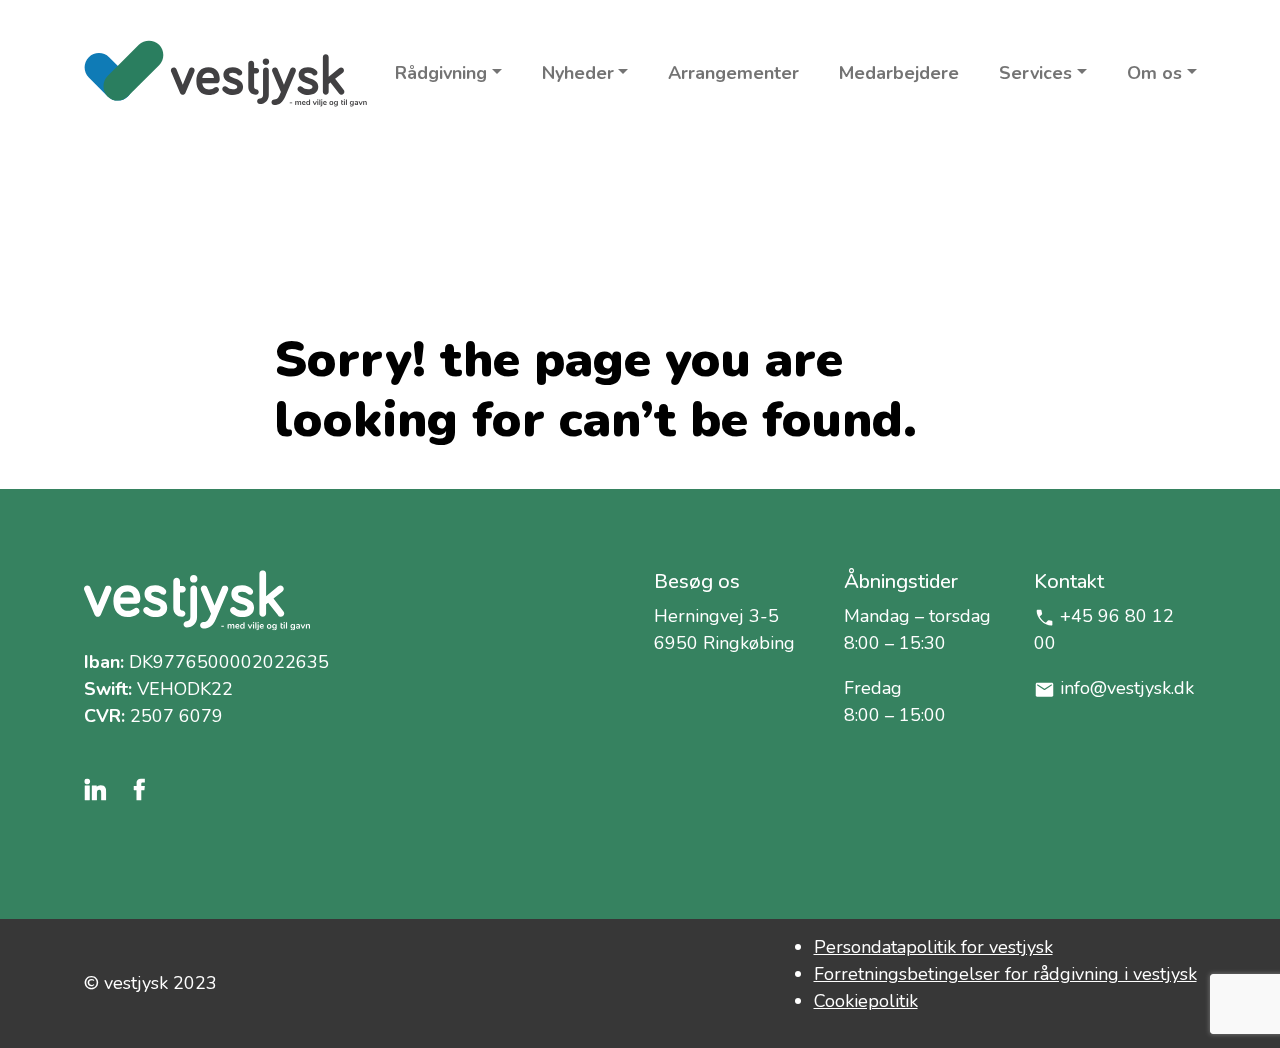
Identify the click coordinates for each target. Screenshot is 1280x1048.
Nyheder (578, 73)
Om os (1154, 73)
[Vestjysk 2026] (225, 73)
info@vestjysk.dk (1127, 688)
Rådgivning (441, 73)
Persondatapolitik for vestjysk (933, 947)
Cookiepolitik (866, 1001)
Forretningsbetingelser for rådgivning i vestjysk (1005, 974)
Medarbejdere (899, 73)
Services (1035, 73)
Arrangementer (733, 73)
